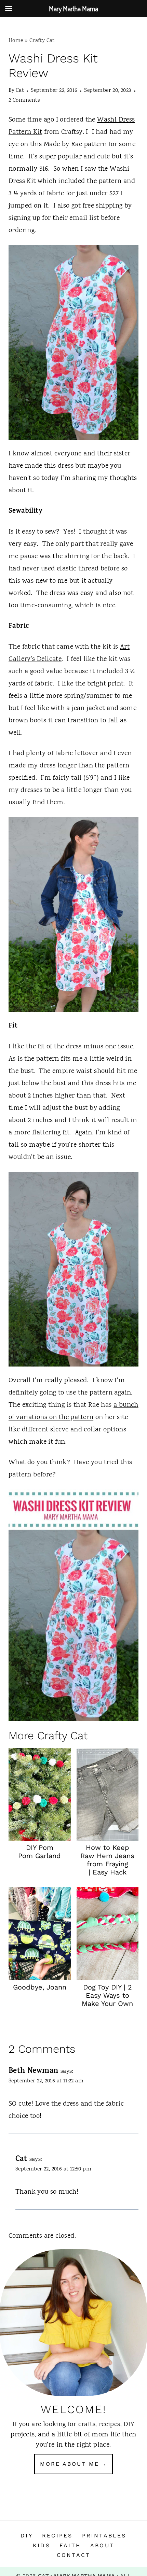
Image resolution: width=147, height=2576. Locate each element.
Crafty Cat (42, 41)
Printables (104, 2536)
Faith (70, 2545)
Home (16, 41)
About (102, 2545)
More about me (70, 2464)
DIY (27, 2536)
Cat (20, 91)
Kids (42, 2545)
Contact (73, 2555)
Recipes (57, 2536)
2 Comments (24, 101)
